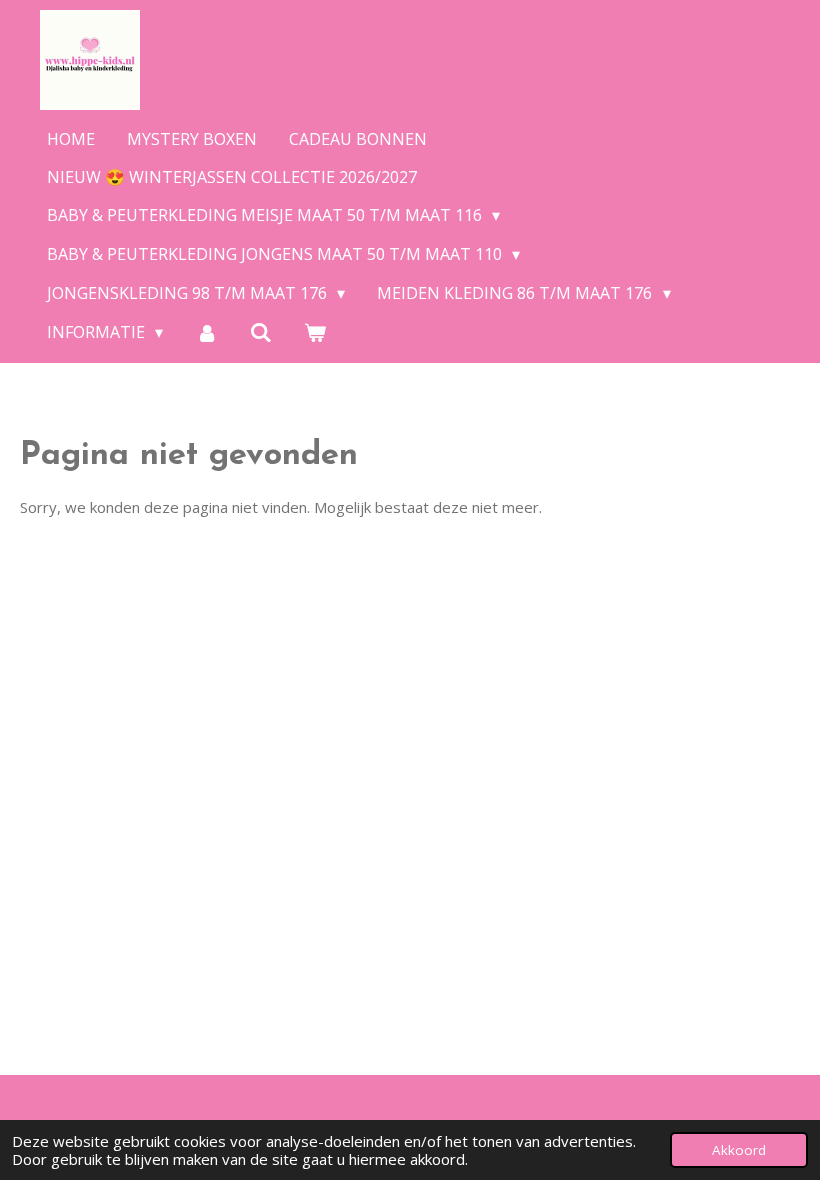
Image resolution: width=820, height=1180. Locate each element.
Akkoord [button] (739, 1150)
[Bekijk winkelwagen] (315, 332)
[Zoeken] (261, 332)
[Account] (206, 332)
